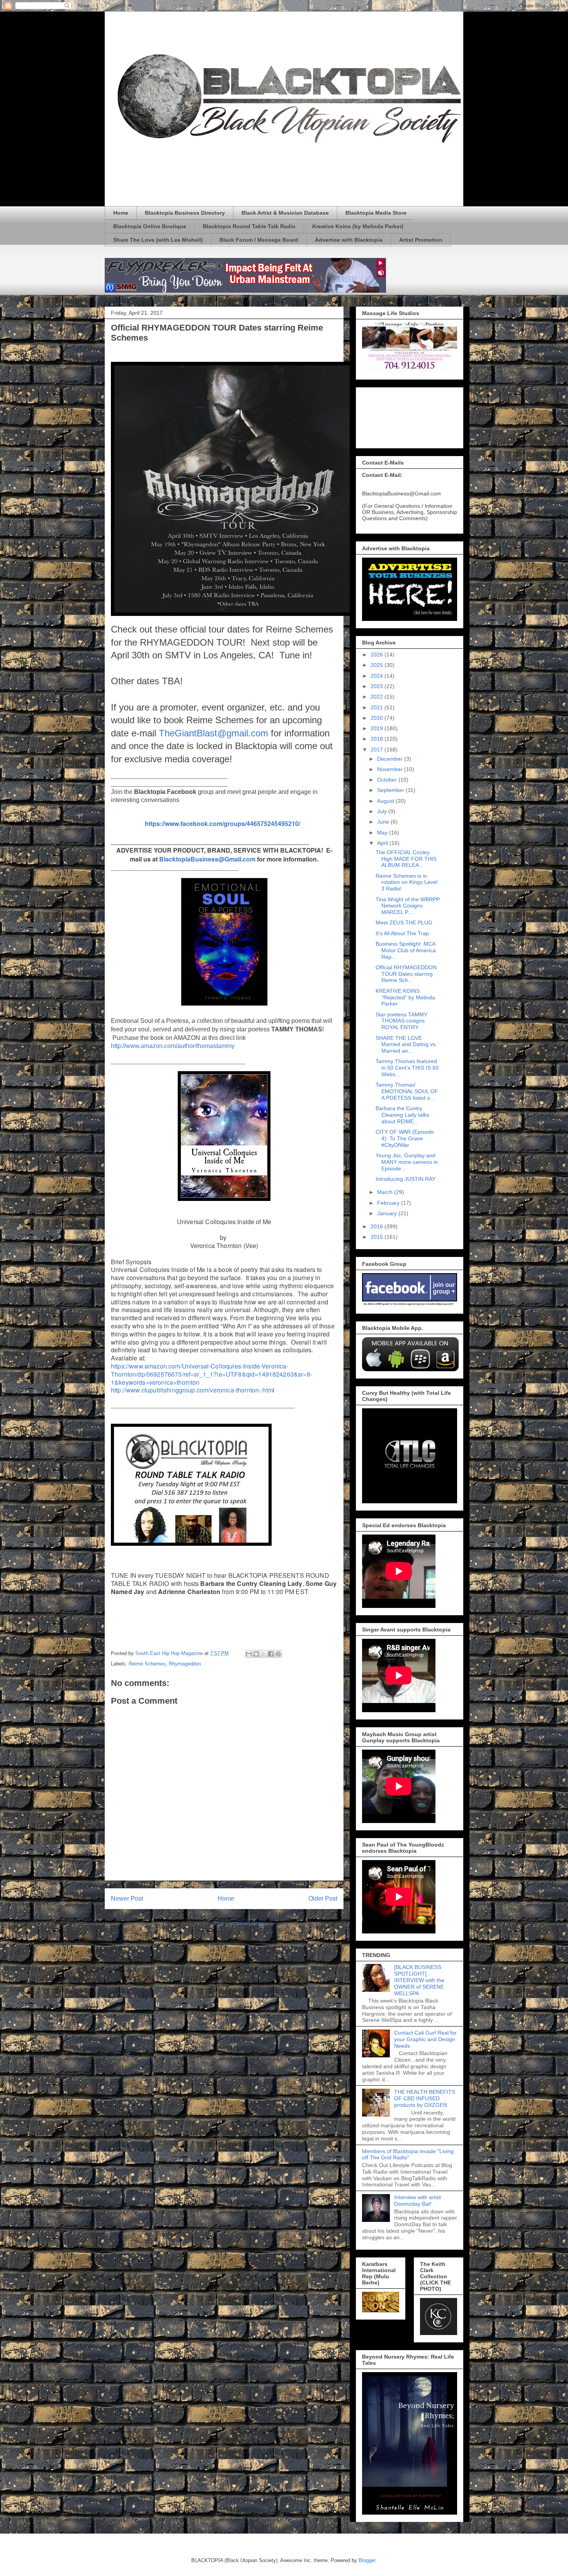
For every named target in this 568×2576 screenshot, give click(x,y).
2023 (378, 686)
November (391, 769)
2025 (378, 665)
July (383, 811)
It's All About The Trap (402, 933)
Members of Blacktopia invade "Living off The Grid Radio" (408, 2155)
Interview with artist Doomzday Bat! (417, 2200)
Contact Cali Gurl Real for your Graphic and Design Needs (425, 2039)
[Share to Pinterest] (278, 1654)
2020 (378, 718)
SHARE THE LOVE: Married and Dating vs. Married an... (406, 1045)
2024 (378, 676)
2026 (378, 655)
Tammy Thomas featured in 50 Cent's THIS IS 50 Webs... (407, 1068)
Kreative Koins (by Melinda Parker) (358, 226)
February (389, 1203)
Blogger (367, 2560)
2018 (378, 739)
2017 (378, 750)
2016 (378, 1226)
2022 (378, 697)
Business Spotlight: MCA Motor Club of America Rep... (406, 950)
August (386, 801)
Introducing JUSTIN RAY (406, 1179)
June (384, 822)
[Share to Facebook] (271, 1654)
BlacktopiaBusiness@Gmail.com (207, 859)
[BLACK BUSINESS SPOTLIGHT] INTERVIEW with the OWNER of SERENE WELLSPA (419, 1980)
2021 (378, 707)
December (391, 759)
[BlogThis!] (256, 1654)
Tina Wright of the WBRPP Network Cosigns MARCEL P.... (408, 906)
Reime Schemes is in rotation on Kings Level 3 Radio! (406, 882)
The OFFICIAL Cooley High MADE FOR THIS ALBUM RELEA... (406, 859)
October (388, 780)
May (383, 833)
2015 (378, 1237)
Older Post (323, 1899)
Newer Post (127, 1899)
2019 (378, 728)
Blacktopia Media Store (376, 213)
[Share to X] (264, 1654)
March (386, 1192)
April (383, 843)
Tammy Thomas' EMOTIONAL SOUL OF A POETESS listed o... (407, 1091)
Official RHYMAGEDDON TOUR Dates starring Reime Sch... (406, 974)
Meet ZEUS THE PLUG (404, 923)
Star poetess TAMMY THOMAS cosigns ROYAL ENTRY (401, 1021)
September (391, 790)
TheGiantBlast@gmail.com (213, 733)
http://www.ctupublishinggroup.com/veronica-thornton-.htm (192, 1390)
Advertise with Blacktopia (349, 240)
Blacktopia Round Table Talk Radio (249, 226)
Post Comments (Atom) (240, 1923)
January (388, 1213)
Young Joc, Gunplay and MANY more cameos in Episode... (407, 1162)
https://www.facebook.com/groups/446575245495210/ (223, 823)
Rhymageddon (185, 1664)
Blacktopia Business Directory (185, 213)
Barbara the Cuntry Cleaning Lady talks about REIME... (402, 1115)
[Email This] (249, 1654)
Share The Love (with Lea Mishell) (158, 240)
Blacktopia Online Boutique (150, 226)
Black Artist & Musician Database (285, 213)
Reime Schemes (147, 1664)
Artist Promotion (421, 240)
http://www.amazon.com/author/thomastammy (173, 1046)
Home (121, 213)
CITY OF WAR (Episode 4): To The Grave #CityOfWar (405, 1138)
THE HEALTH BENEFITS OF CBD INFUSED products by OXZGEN (425, 2098)
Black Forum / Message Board (259, 240)
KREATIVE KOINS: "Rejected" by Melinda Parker (405, 997)
